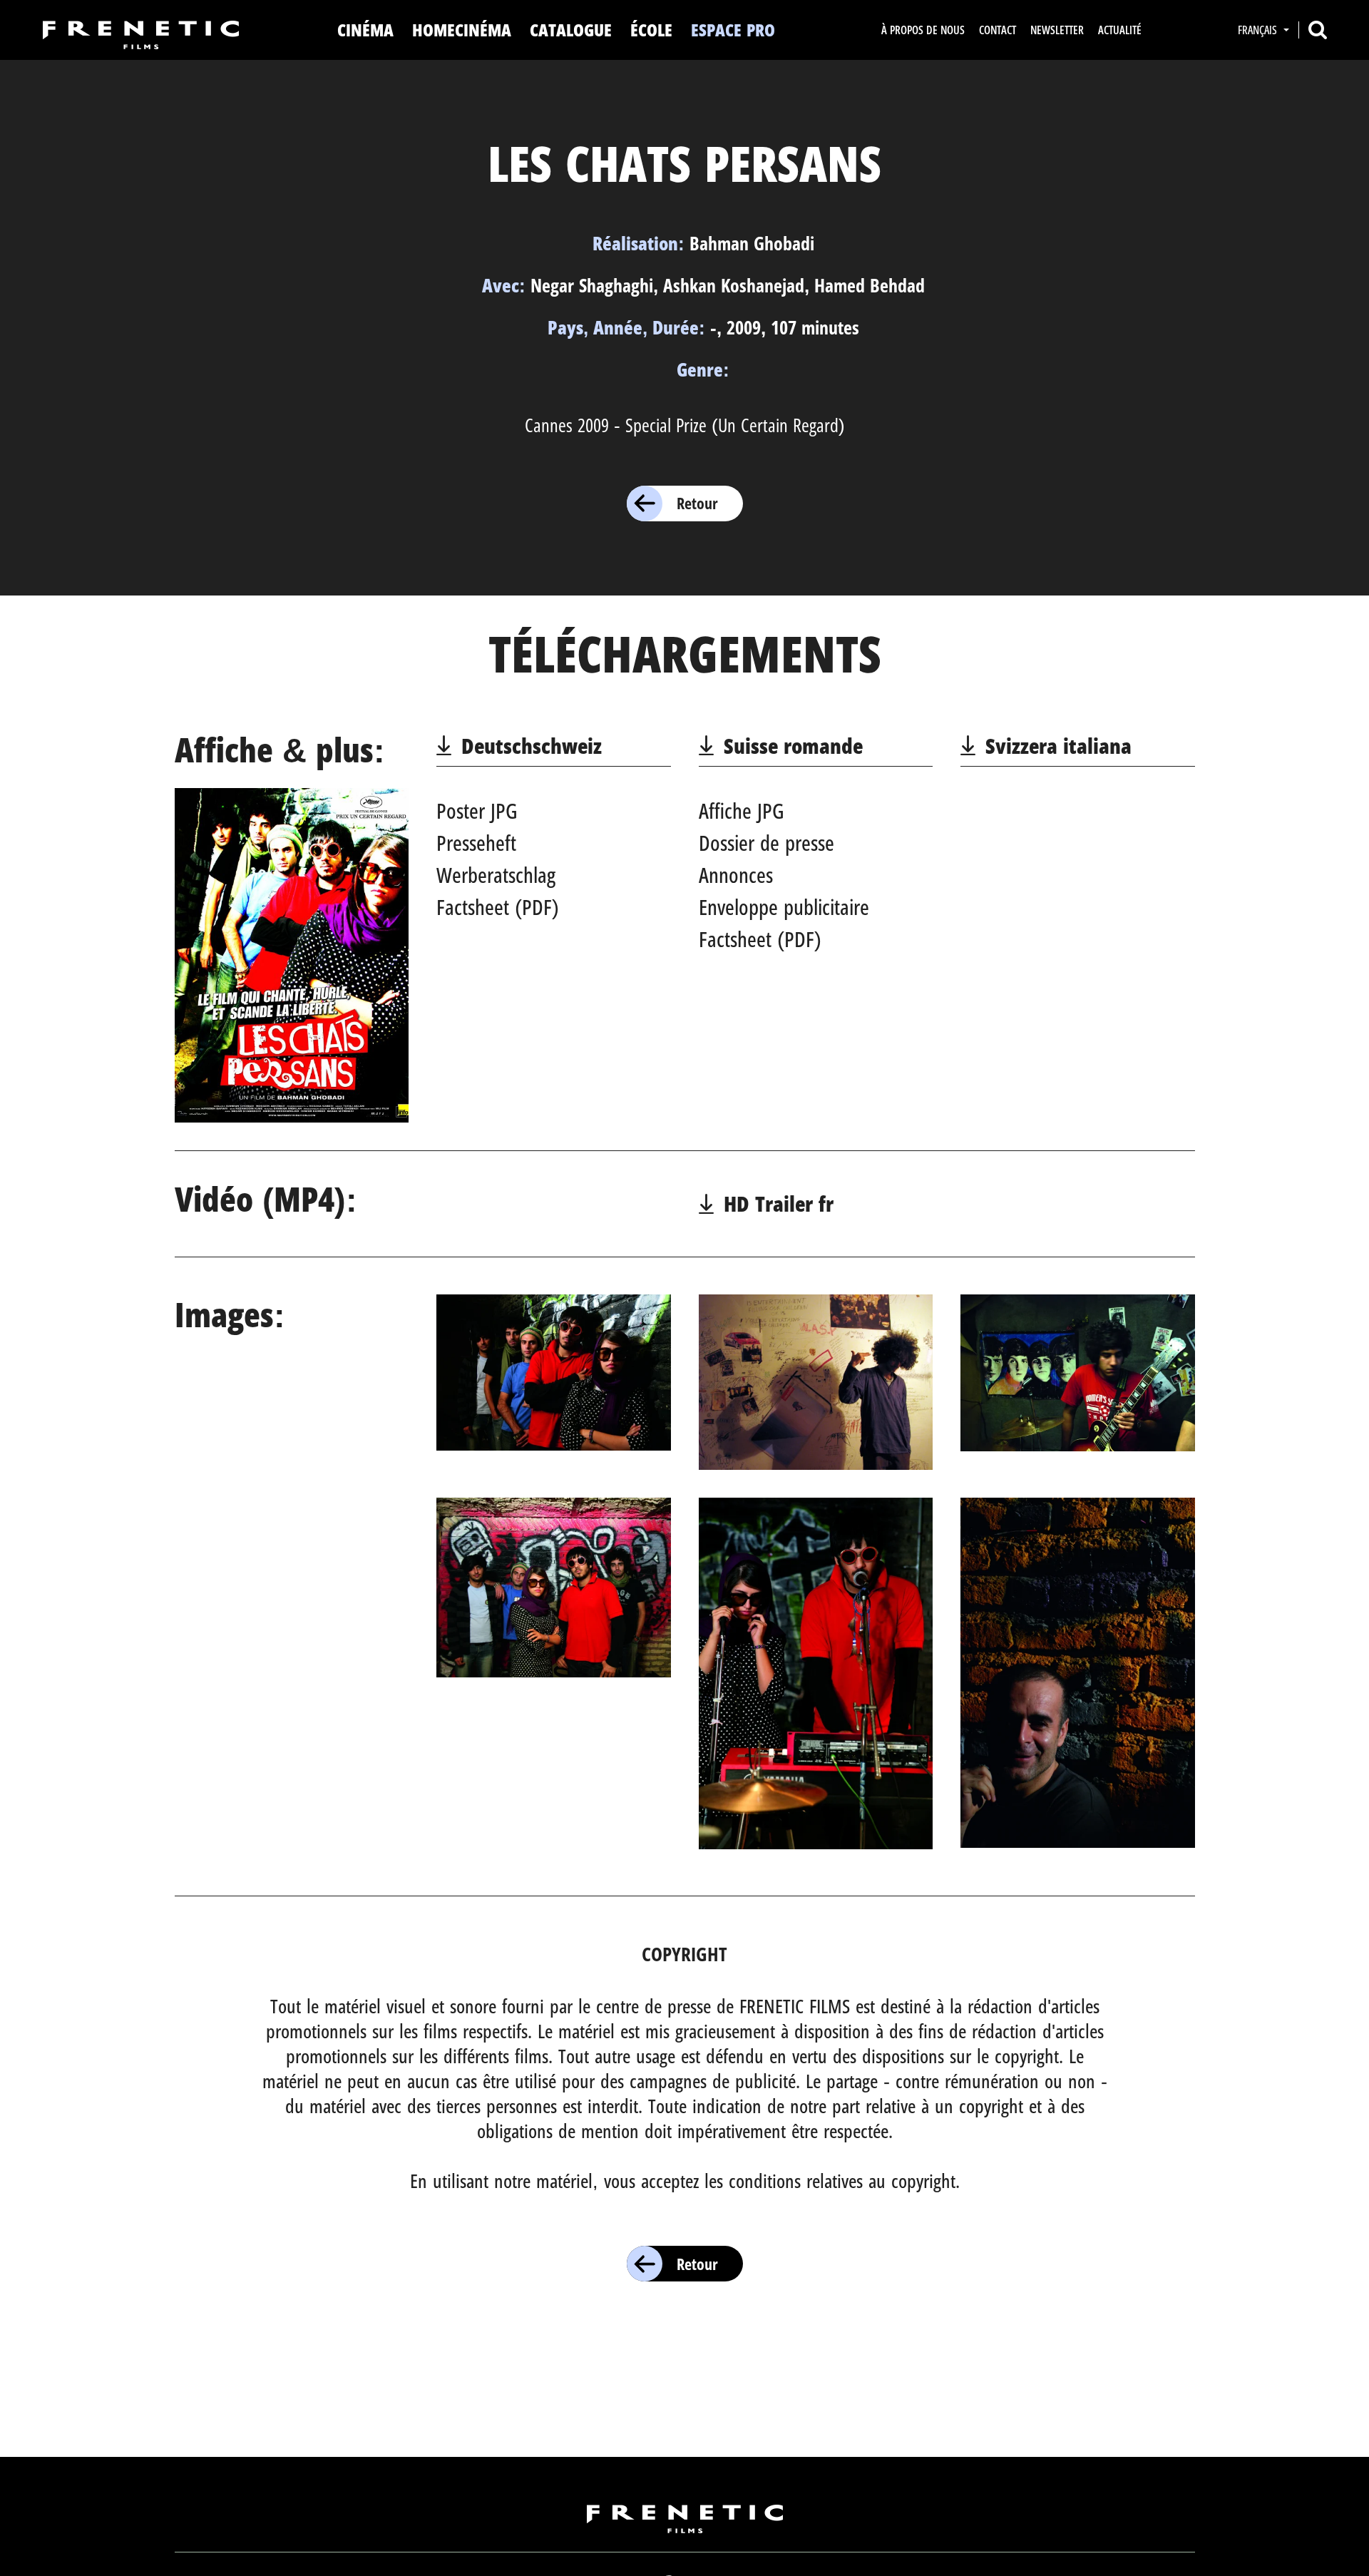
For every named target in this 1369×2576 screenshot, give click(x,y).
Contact (998, 30)
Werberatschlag (496, 875)
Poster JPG (477, 811)
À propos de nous (923, 30)
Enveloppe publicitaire (784, 907)
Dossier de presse (766, 843)
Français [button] (1259, 30)
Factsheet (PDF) (498, 907)
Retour (697, 503)
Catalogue (571, 30)
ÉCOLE (651, 30)
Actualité (1120, 30)
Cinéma (365, 30)
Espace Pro (733, 30)
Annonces (736, 875)
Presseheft (476, 843)
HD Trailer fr (779, 1203)
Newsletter (1057, 30)
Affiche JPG (742, 811)
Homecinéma (462, 30)
